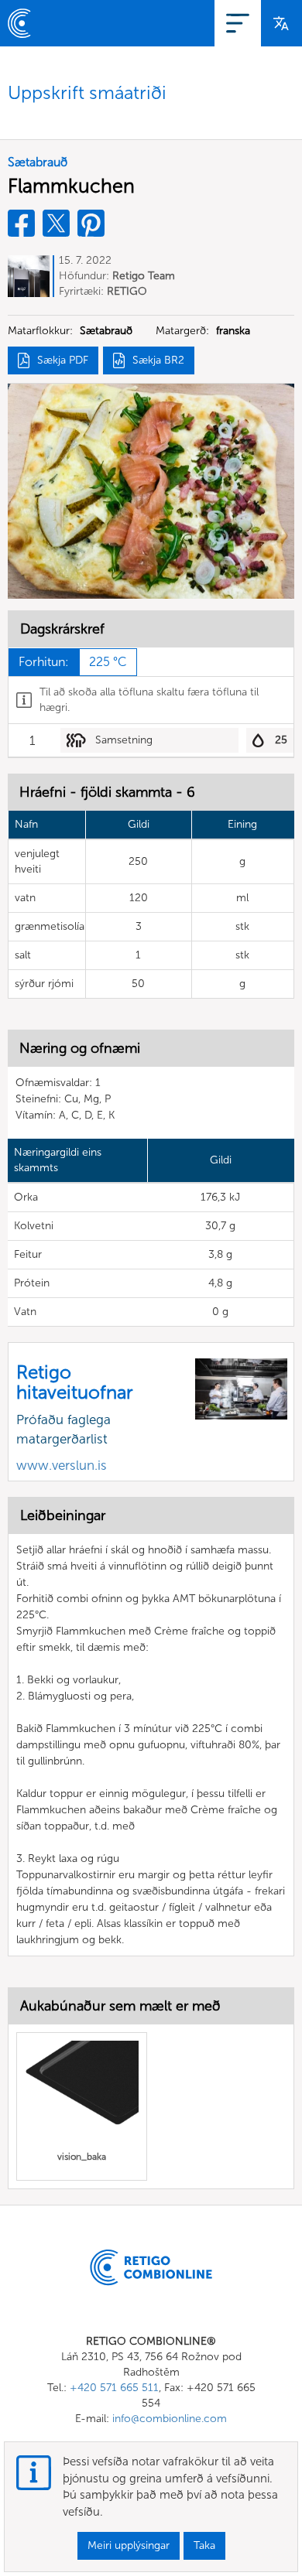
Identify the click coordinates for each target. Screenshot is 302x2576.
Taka (204, 2545)
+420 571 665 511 (114, 2388)
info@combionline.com (170, 2419)
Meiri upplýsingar (129, 2545)
